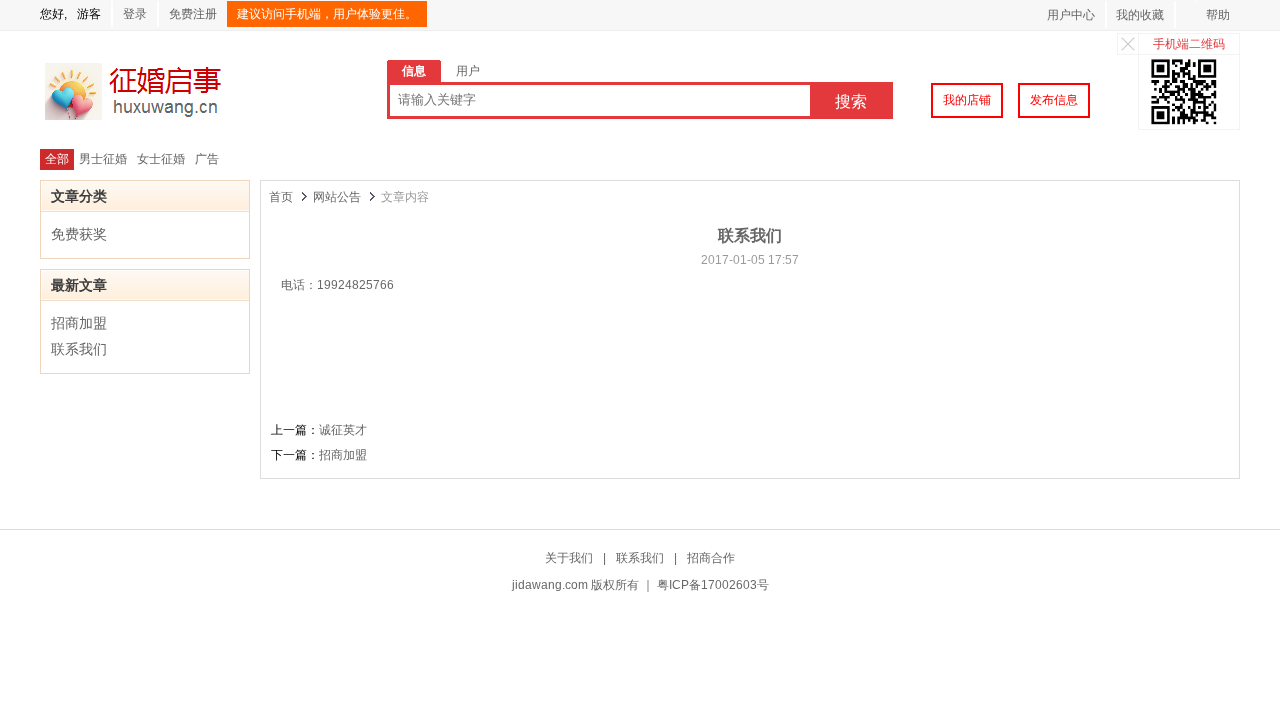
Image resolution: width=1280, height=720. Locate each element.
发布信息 (1054, 100)
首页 (281, 197)
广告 (207, 159)
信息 (414, 71)
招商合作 (711, 558)
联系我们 (79, 349)
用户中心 (1071, 15)
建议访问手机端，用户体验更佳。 (327, 14)
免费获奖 (79, 234)
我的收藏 (1140, 15)
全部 (57, 159)
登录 (135, 14)
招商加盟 (79, 323)
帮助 (1218, 15)
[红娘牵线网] (163, 119)
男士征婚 (103, 159)
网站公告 (337, 197)
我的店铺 (967, 100)
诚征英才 (343, 430)
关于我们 (569, 558)
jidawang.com (550, 585)
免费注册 (193, 14)
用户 (468, 71)
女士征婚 (161, 159)
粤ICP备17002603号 (713, 585)
